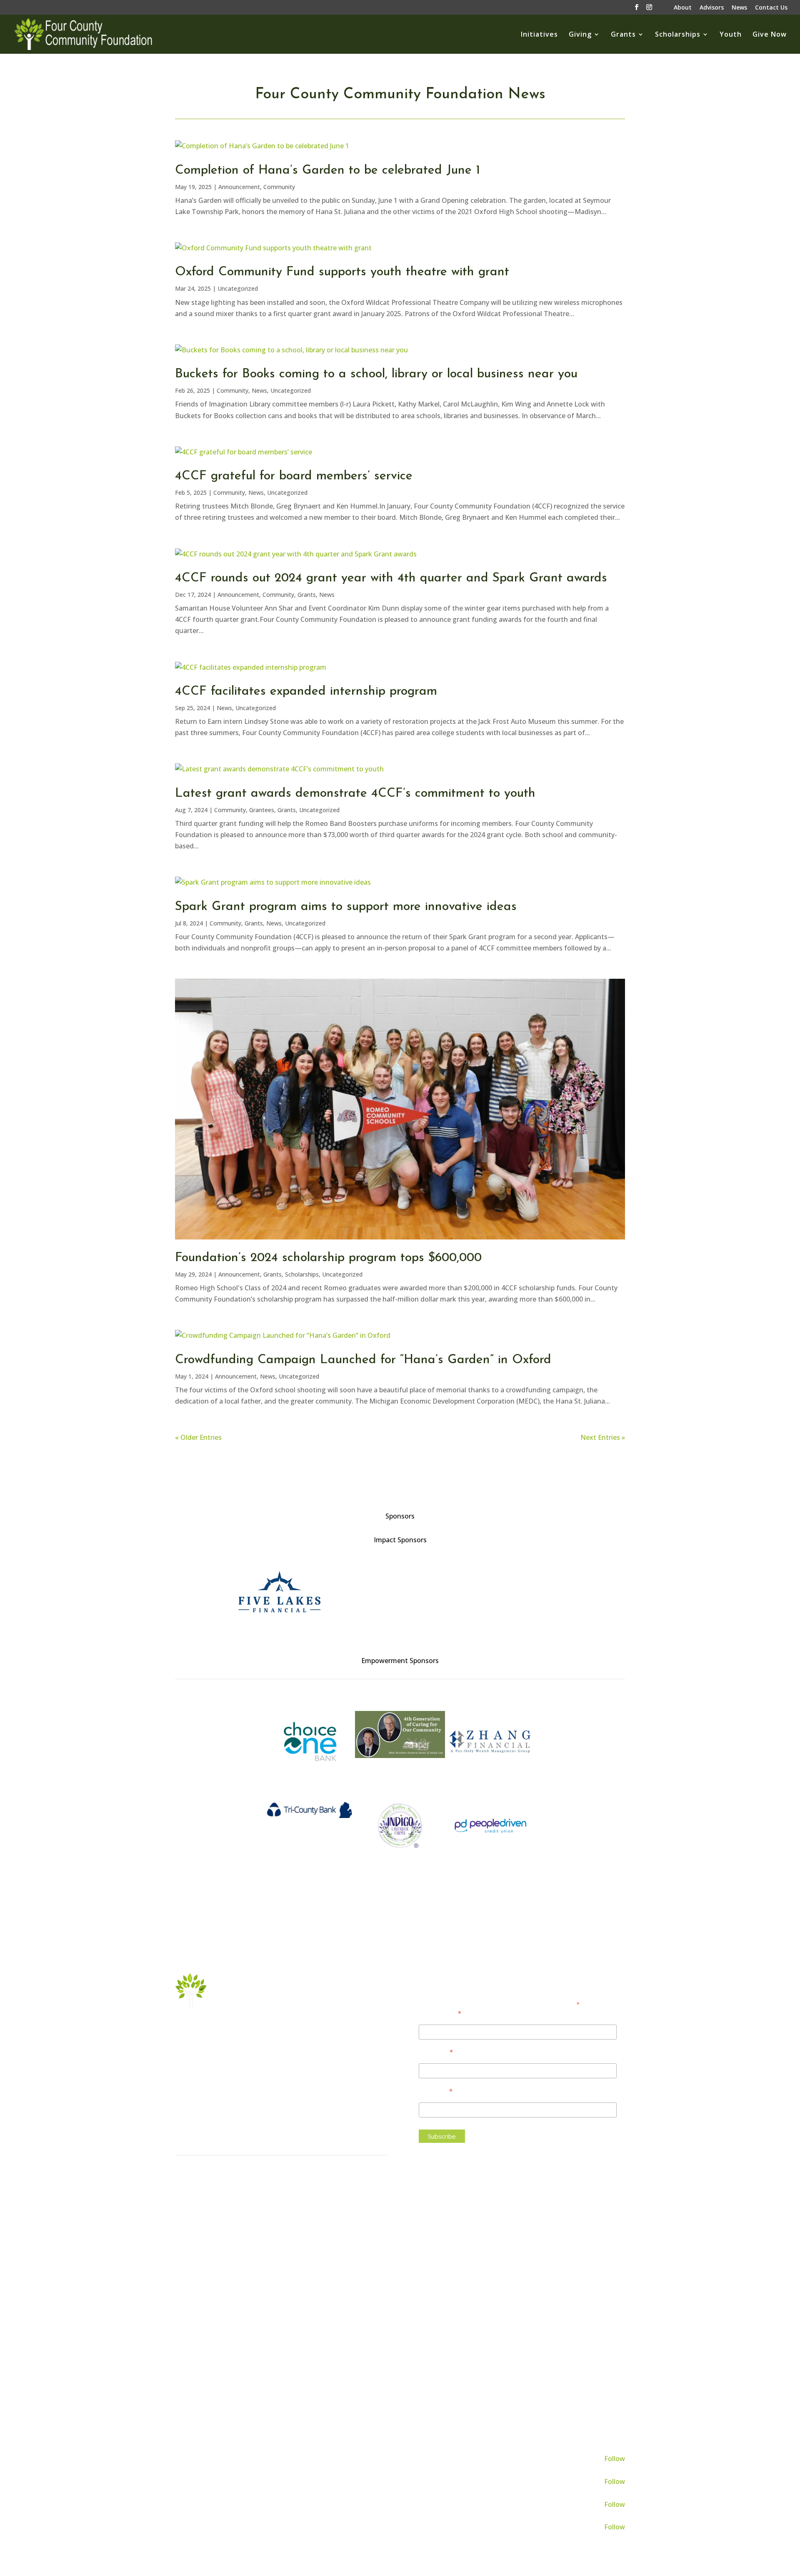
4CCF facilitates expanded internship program (306, 692)
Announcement (239, 187)
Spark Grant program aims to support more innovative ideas (346, 907)
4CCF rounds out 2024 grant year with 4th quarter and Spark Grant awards (391, 578)
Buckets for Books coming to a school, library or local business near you (376, 374)
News (739, 8)
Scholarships (678, 35)
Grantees (262, 810)
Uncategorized (238, 288)
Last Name (436, 2091)
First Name (436, 2051)
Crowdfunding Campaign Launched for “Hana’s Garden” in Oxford (363, 1360)
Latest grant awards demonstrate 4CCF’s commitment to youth (355, 794)
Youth (731, 35)
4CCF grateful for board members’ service (294, 476)
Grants (623, 35)
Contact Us (771, 8)
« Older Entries (198, 1437)
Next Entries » (603, 1437)
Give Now (770, 35)
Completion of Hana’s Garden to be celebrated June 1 (327, 171)
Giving (580, 35)
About (683, 8)
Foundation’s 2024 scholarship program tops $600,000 (328, 1258)
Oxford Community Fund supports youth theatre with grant (342, 272)
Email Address (440, 2013)
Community (279, 187)
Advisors (712, 8)
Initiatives (539, 35)
